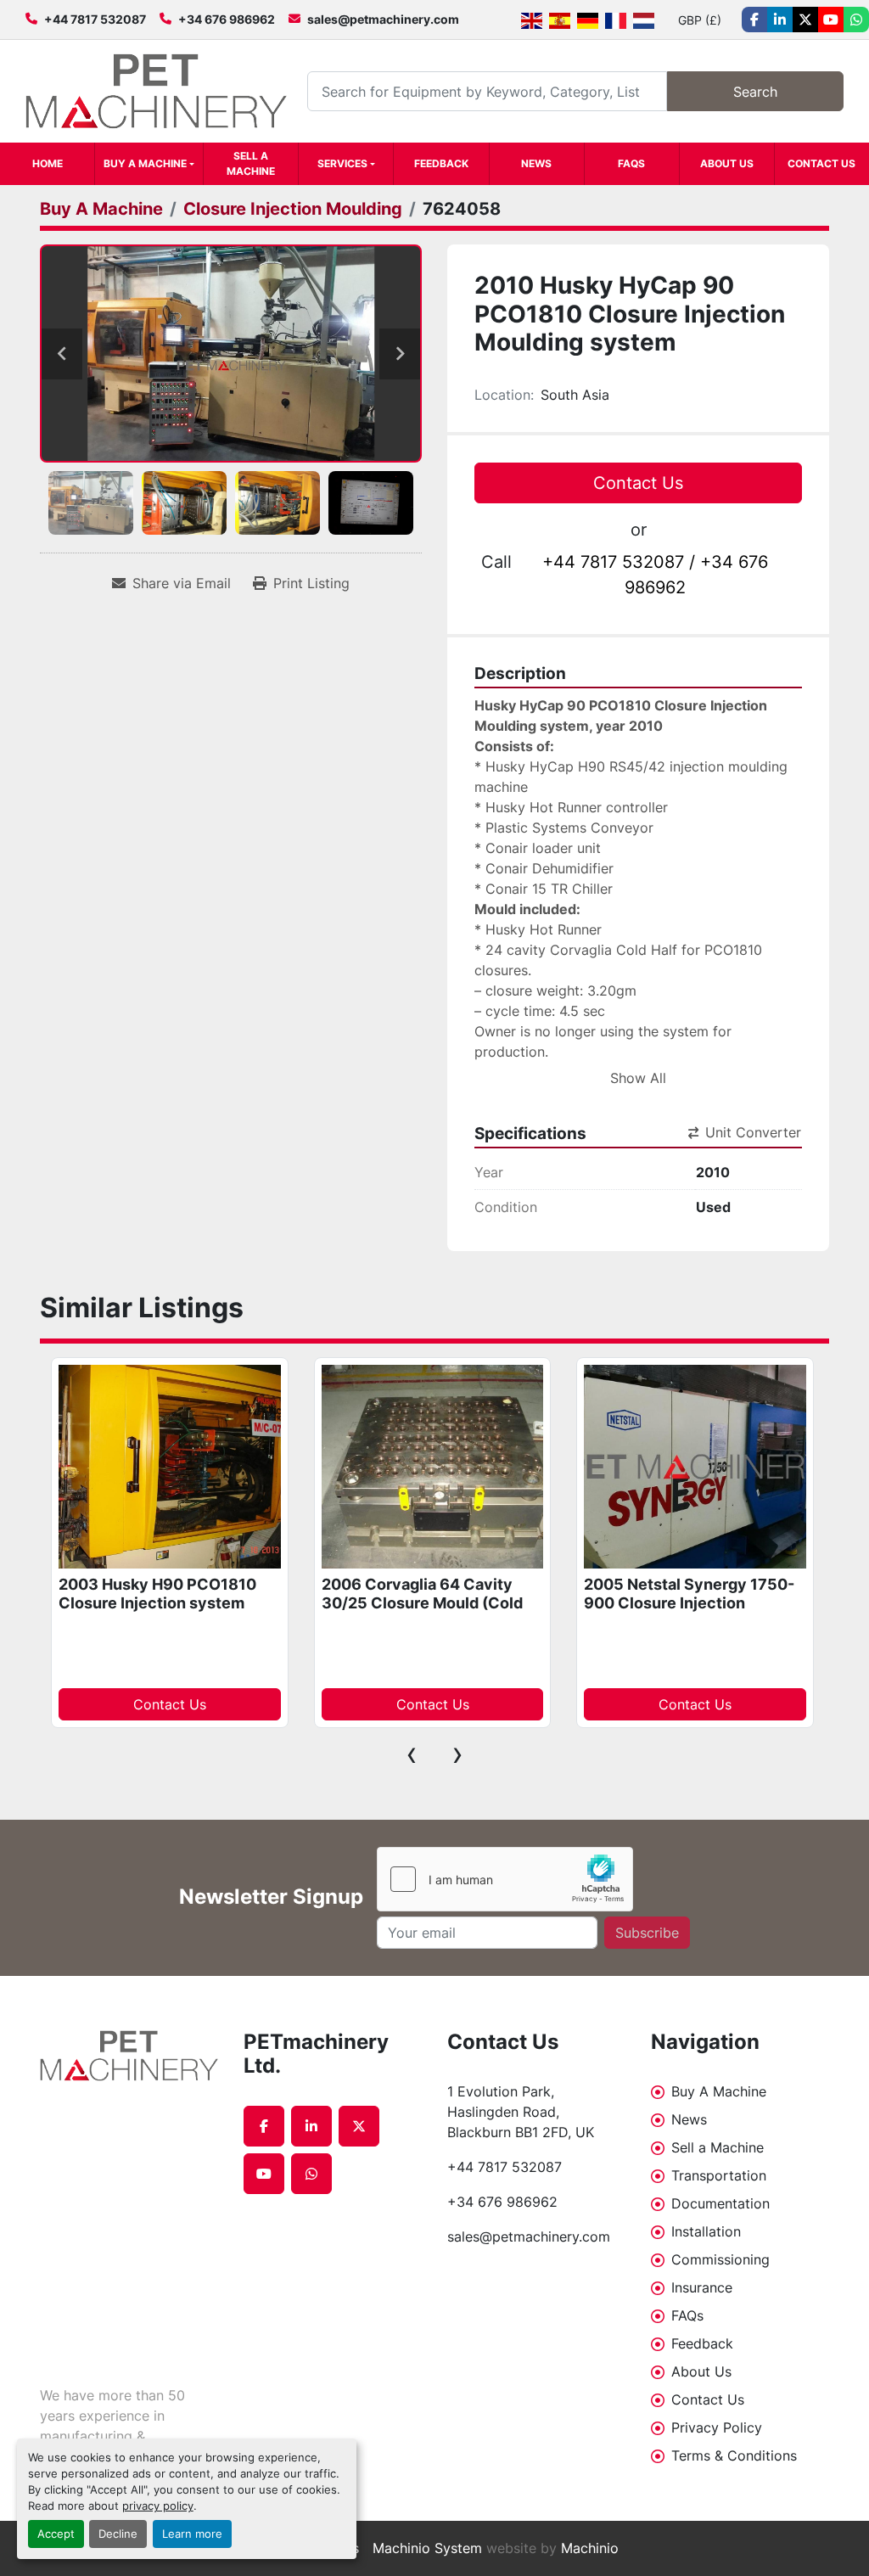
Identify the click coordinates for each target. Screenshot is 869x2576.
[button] (149, 164)
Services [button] (342, 163)
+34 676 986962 (227, 19)
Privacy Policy (717, 2427)
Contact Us (821, 163)
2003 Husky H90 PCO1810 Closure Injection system (157, 1594)
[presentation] (412, 1754)
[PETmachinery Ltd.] (129, 2056)
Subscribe (647, 1933)
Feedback (441, 163)
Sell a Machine (251, 163)
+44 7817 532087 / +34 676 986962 (655, 575)
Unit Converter (753, 1132)
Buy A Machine (145, 163)
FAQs (631, 163)
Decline (118, 2534)
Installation (706, 2231)
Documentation (720, 2203)
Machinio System (427, 2548)
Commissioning (720, 2259)
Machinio (590, 2548)
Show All (638, 1078)
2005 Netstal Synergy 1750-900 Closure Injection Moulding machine (689, 1603)
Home (48, 163)
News (536, 163)
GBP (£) (700, 20)
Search (755, 92)
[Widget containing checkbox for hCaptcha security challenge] (505, 1879)
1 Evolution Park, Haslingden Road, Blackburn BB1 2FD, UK (521, 2112)
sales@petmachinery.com (383, 19)
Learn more (192, 2534)
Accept (56, 2534)
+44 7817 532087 (95, 19)
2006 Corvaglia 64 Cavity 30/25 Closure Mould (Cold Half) (422, 1603)
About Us (727, 163)
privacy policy (158, 2506)
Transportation (719, 2175)
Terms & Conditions (734, 2455)
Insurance (702, 2287)
